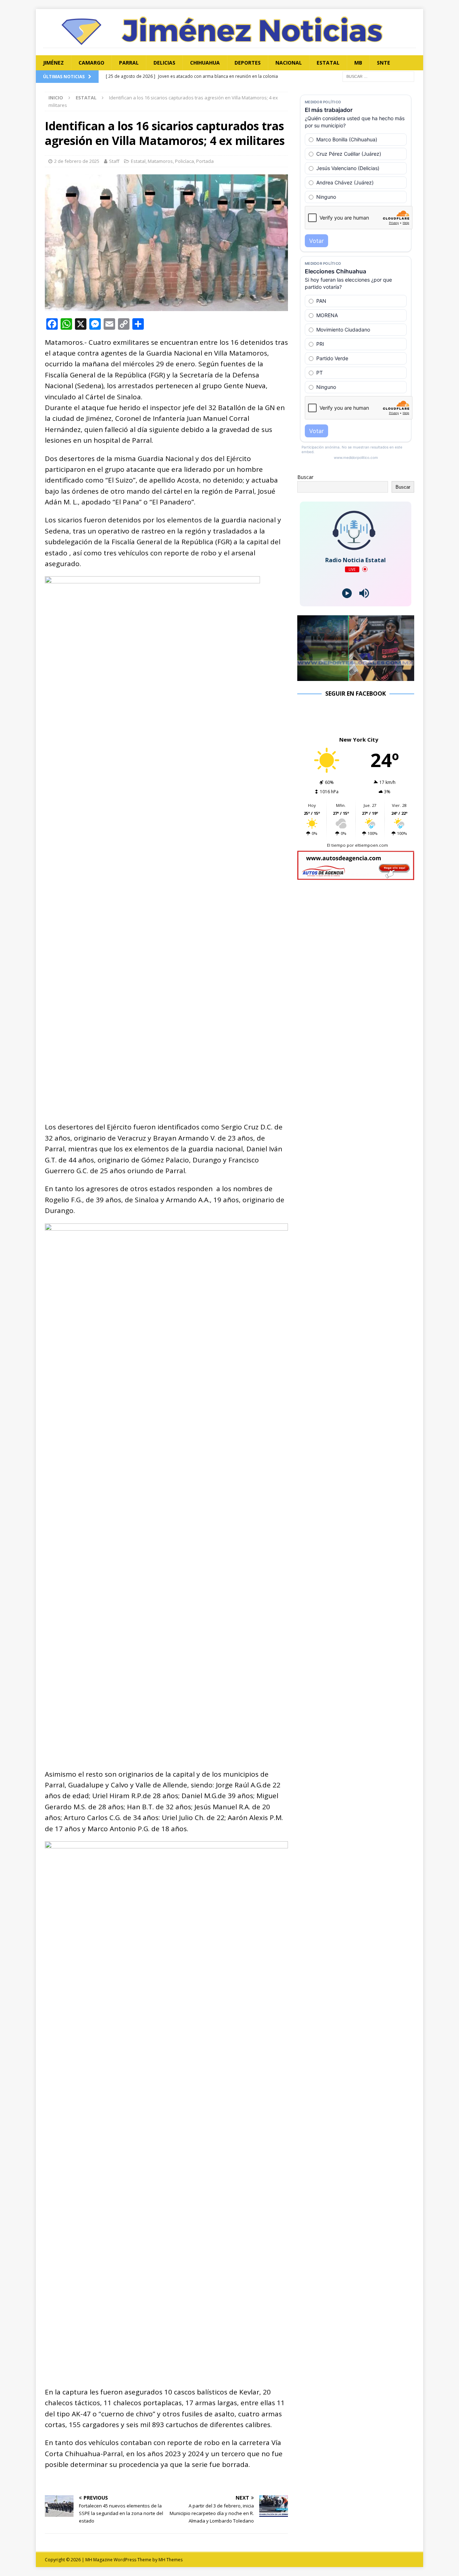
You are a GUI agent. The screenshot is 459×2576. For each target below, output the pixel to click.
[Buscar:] (378, 76)
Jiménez (53, 63)
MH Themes (171, 2560)
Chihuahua (205, 63)
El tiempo (336, 845)
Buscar (305, 477)
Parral (129, 63)
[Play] (347, 593)
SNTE (384, 63)
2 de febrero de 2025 (77, 161)
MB (358, 63)
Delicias (164, 63)
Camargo (91, 63)
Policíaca (184, 161)
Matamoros (160, 161)
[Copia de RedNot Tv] (356, 677)
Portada (205, 161)
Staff (114, 161)
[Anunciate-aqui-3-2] (356, 876)
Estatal (328, 63)
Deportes (248, 63)
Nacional (289, 63)
